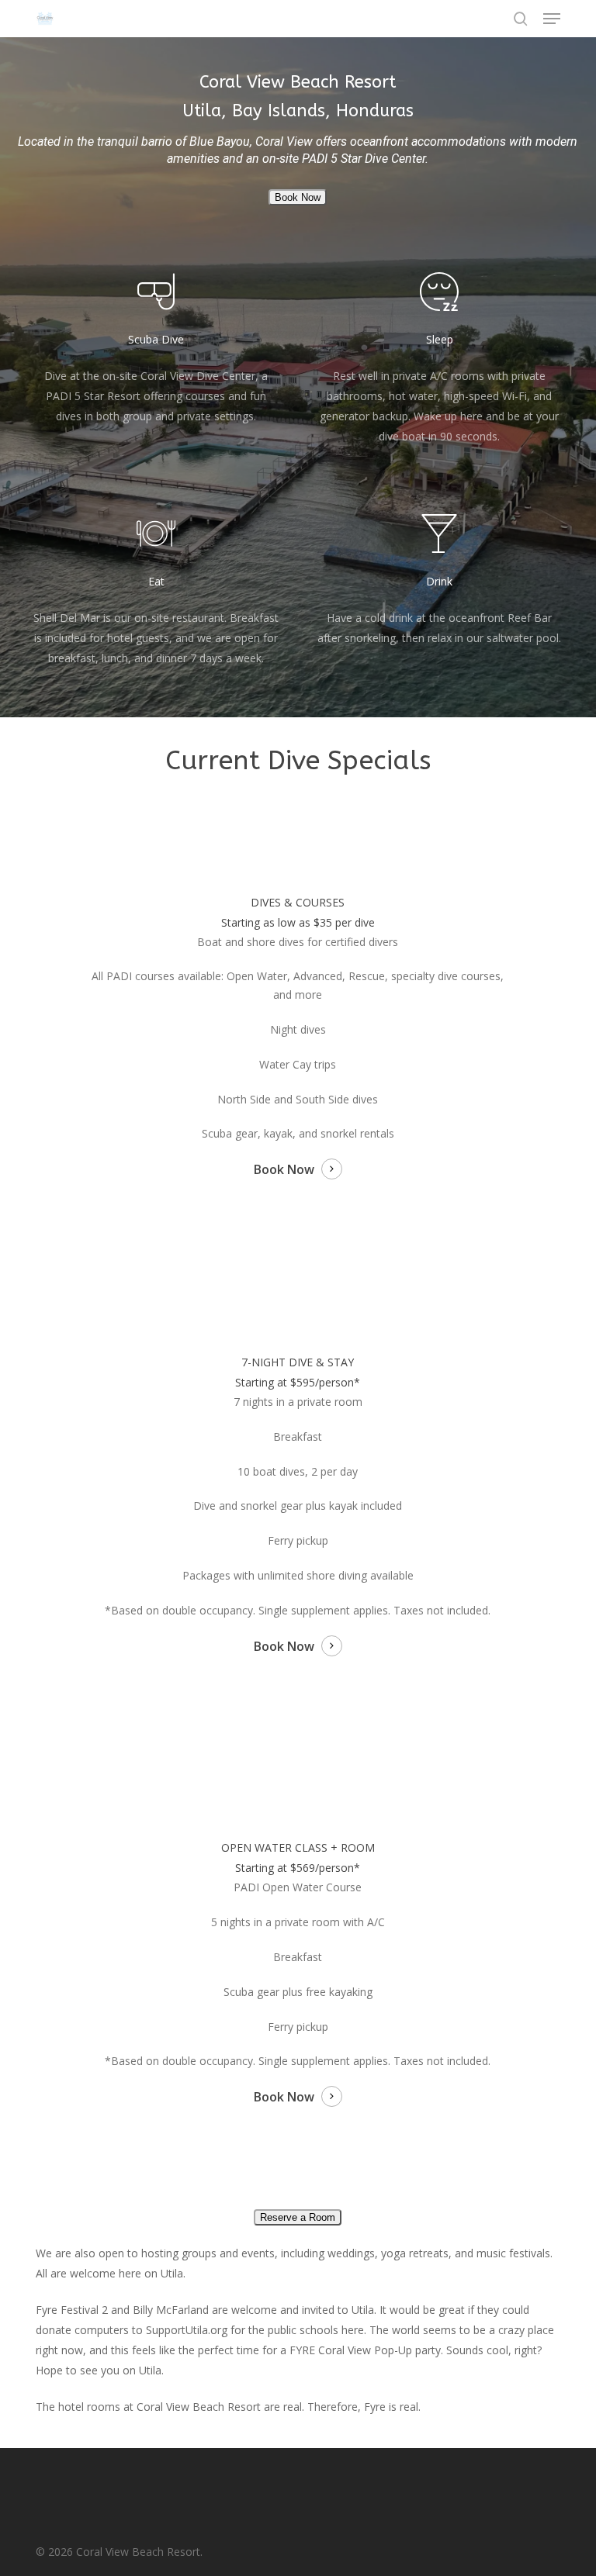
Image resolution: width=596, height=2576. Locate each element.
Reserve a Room (298, 2217)
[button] (552, 19)
